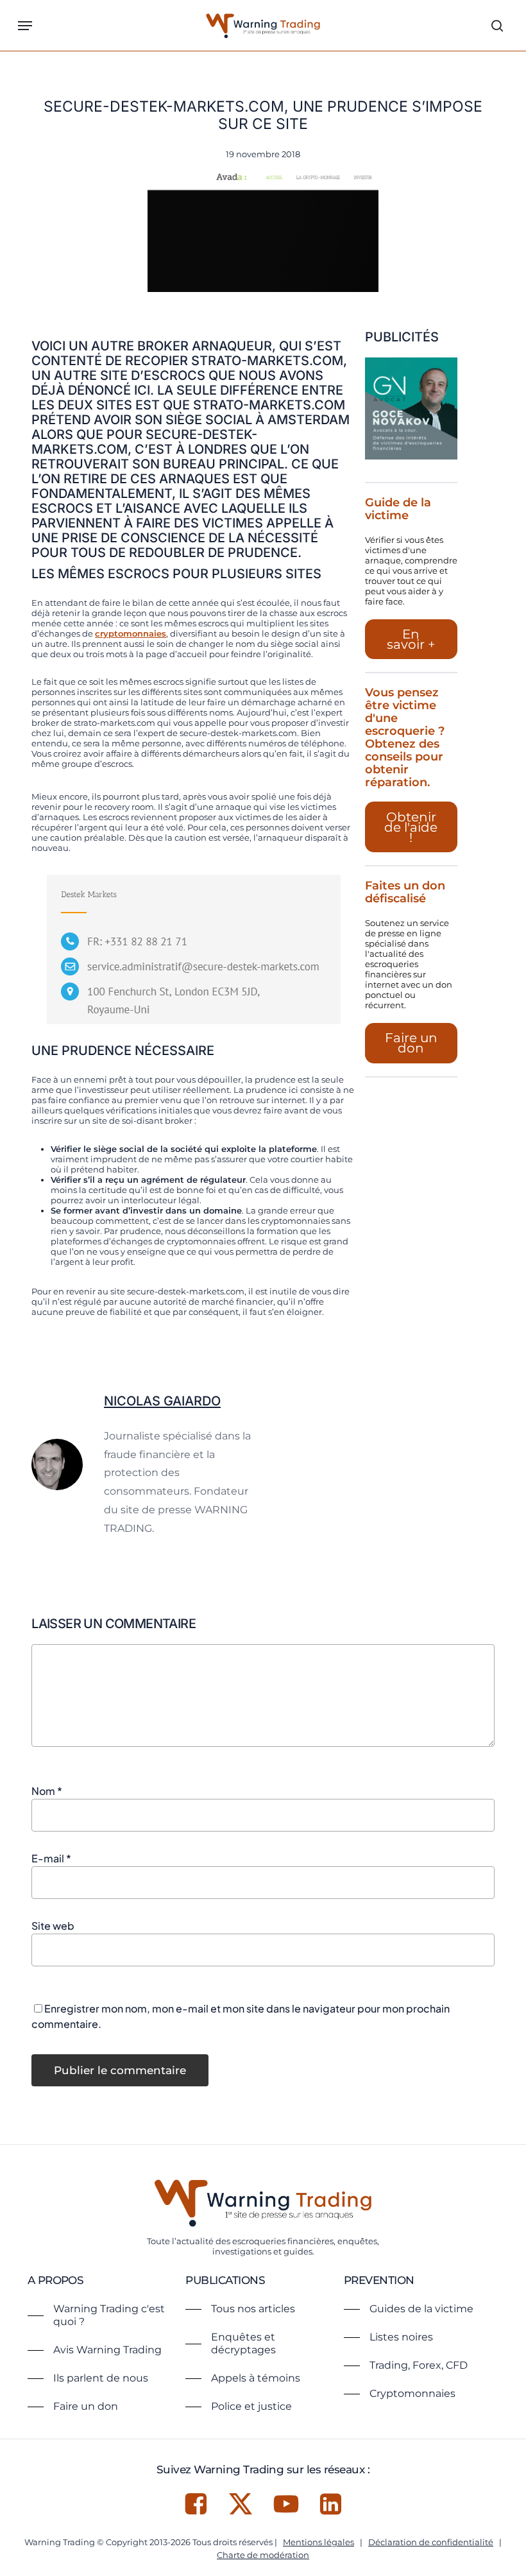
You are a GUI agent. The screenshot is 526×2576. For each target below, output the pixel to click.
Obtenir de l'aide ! (411, 827)
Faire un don (411, 1043)
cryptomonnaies (131, 633)
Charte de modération (263, 2555)
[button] (25, 26)
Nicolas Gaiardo (162, 1401)
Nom (47, 1791)
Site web (53, 1926)
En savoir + (411, 639)
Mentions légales (318, 2542)
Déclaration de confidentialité (431, 2542)
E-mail (51, 1858)
